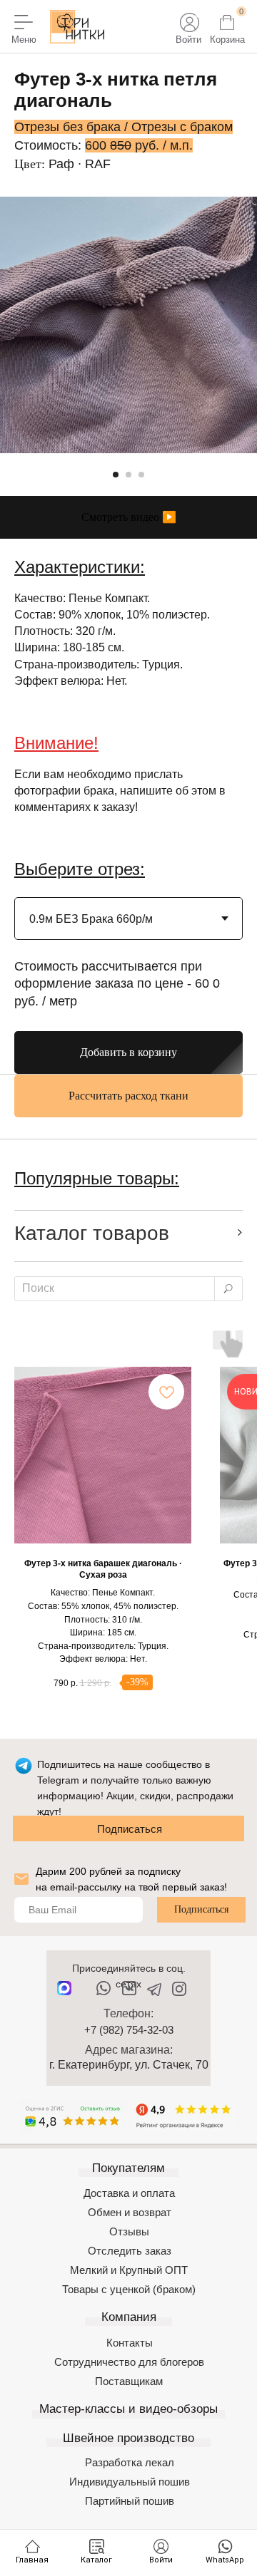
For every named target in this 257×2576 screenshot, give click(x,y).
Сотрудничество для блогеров (129, 2362)
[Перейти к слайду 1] (116, 475)
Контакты (130, 2343)
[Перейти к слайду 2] (128, 475)
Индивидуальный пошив (130, 2482)
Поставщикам (129, 2381)
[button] (128, 517)
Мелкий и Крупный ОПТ (129, 2270)
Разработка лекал (130, 2462)
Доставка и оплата (129, 2193)
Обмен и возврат (130, 2212)
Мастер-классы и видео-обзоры (128, 2409)
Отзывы (129, 2231)
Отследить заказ (130, 2251)
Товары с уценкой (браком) (129, 2289)
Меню (24, 40)
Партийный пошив (130, 2501)
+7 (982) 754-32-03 (129, 2030)
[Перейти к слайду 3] (141, 475)
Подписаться (130, 1829)
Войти (188, 40)
